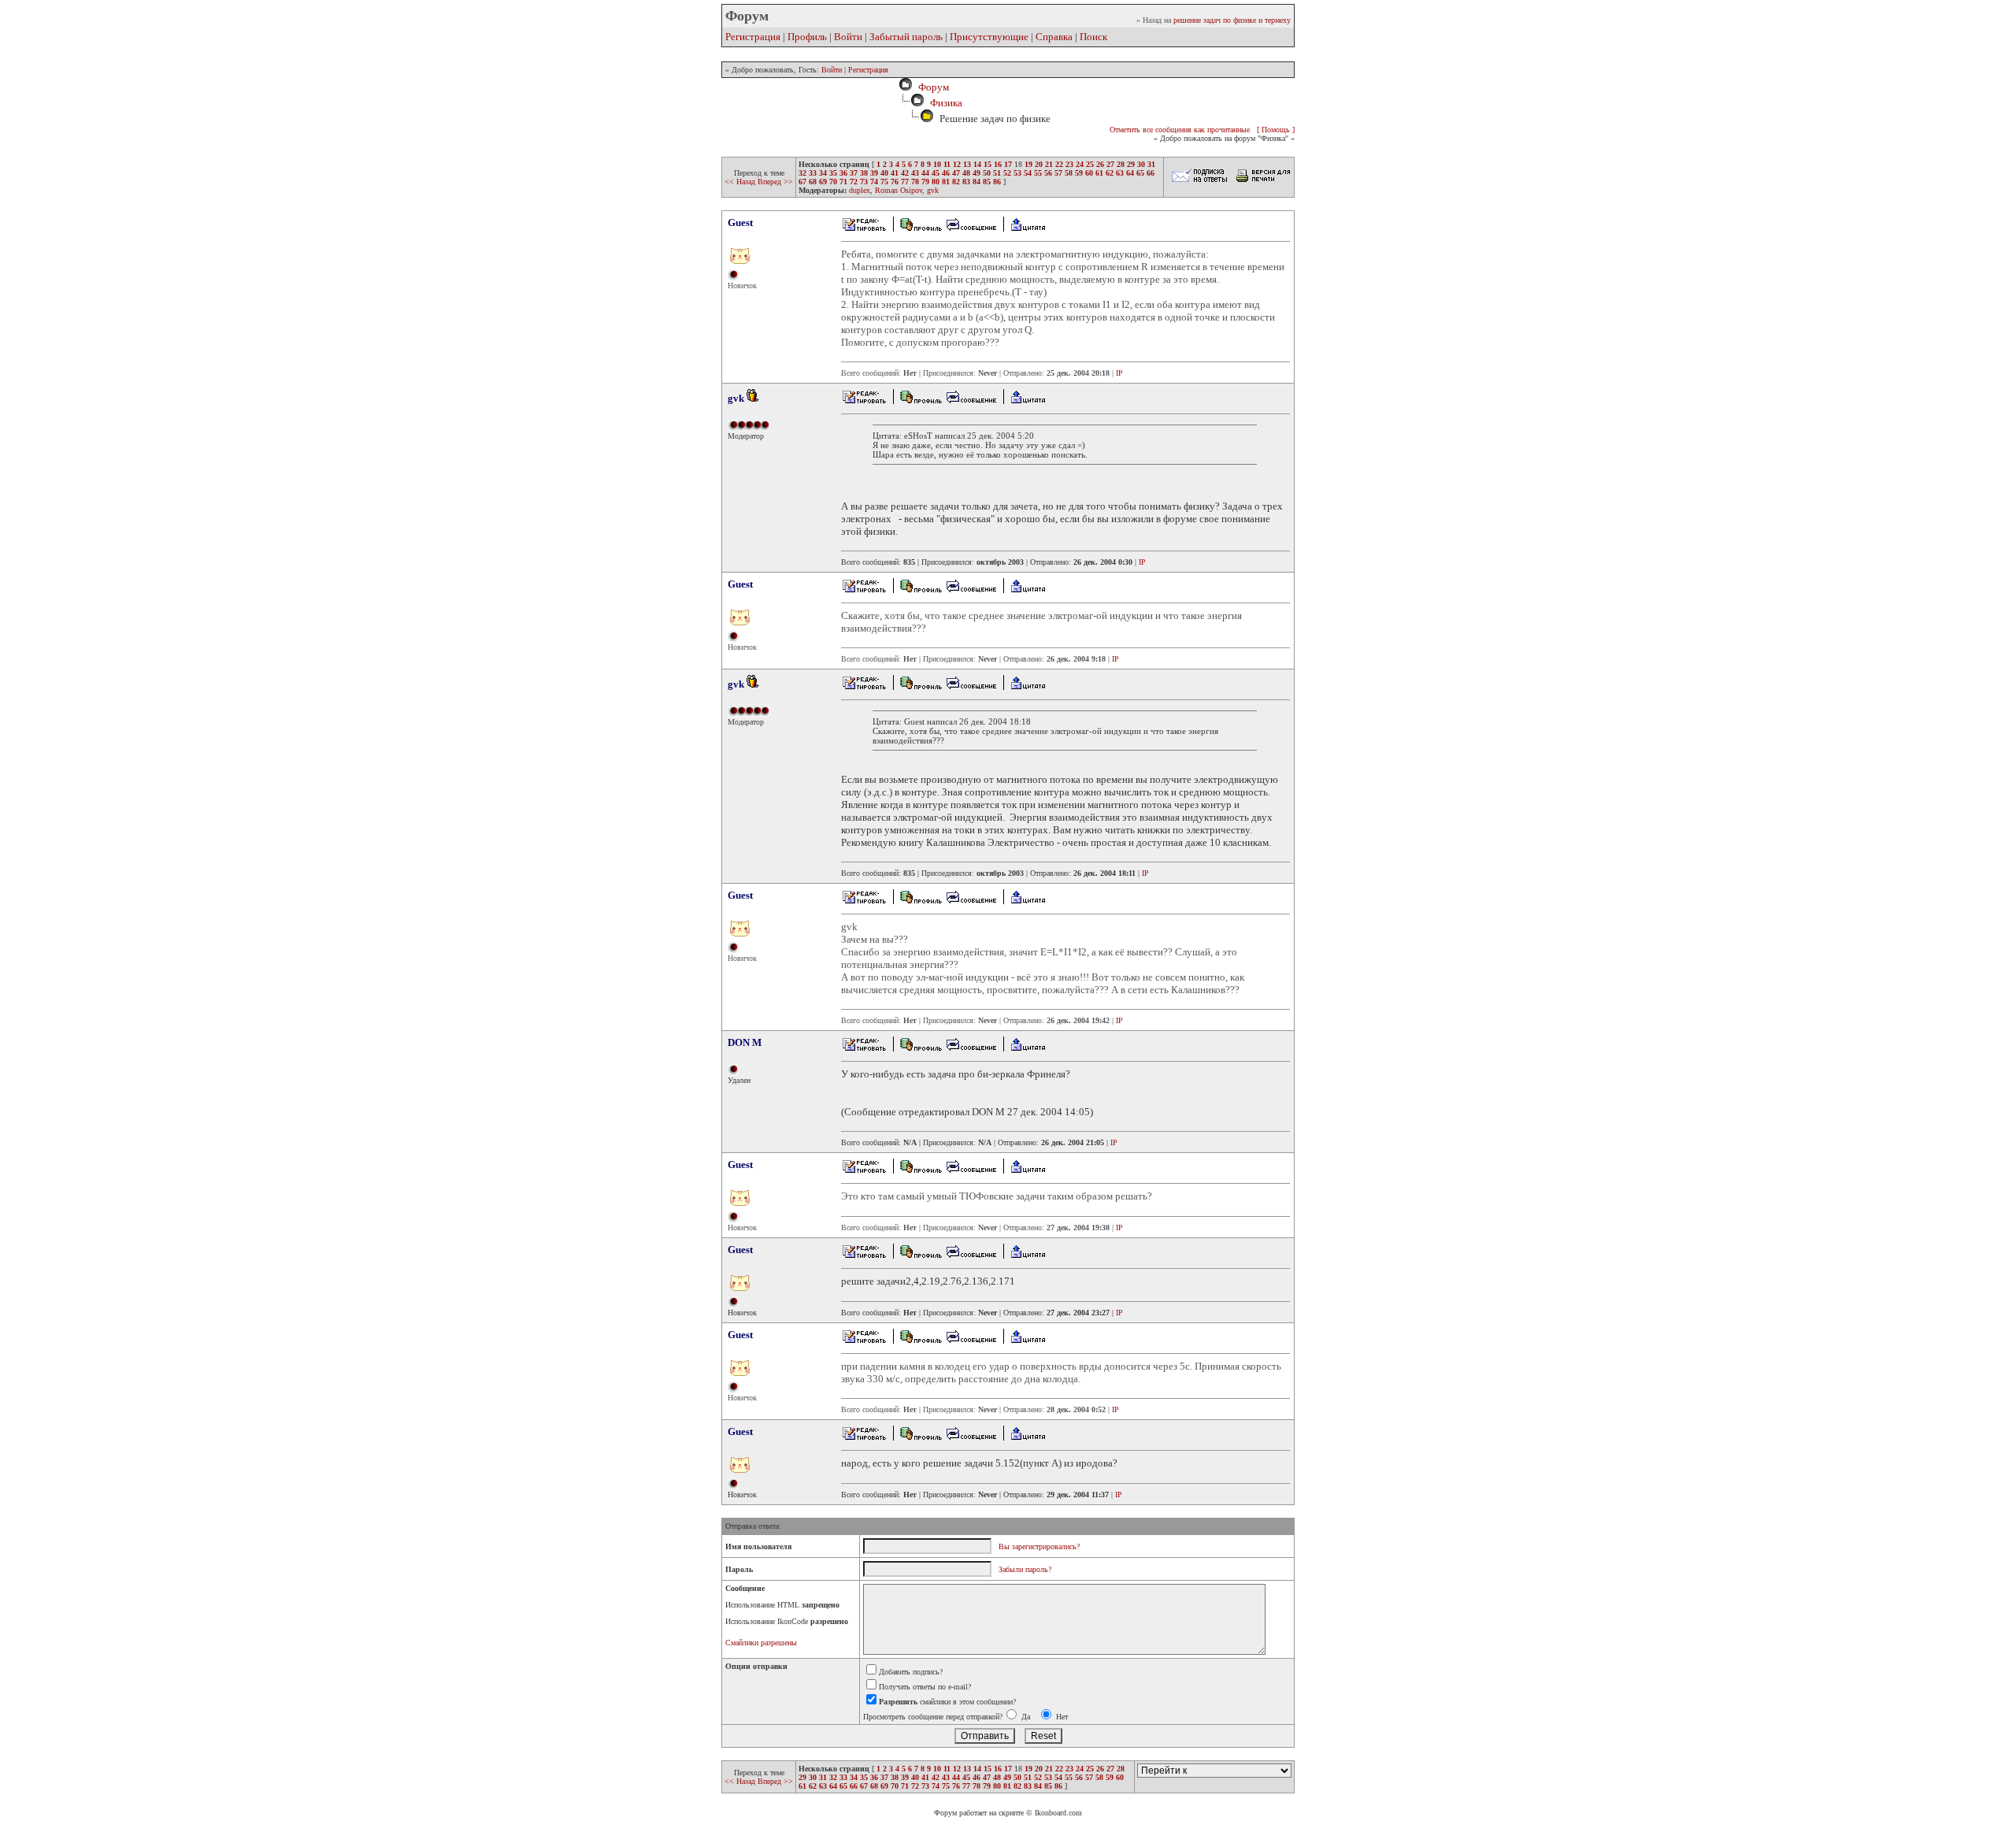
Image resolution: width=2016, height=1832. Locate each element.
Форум (931, 87)
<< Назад (741, 182)
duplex (860, 190)
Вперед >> (775, 182)
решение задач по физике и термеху (1232, 20)
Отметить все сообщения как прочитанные (1180, 130)
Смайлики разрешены (761, 1643)
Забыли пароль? (1025, 1569)
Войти (848, 37)
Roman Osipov (899, 190)
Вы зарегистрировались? (1039, 1546)
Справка (1054, 37)
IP (1119, 373)
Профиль (807, 37)
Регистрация (753, 37)
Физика (946, 103)
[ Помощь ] (1276, 130)
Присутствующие (989, 37)
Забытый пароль (906, 37)
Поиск (1093, 37)
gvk (933, 190)
